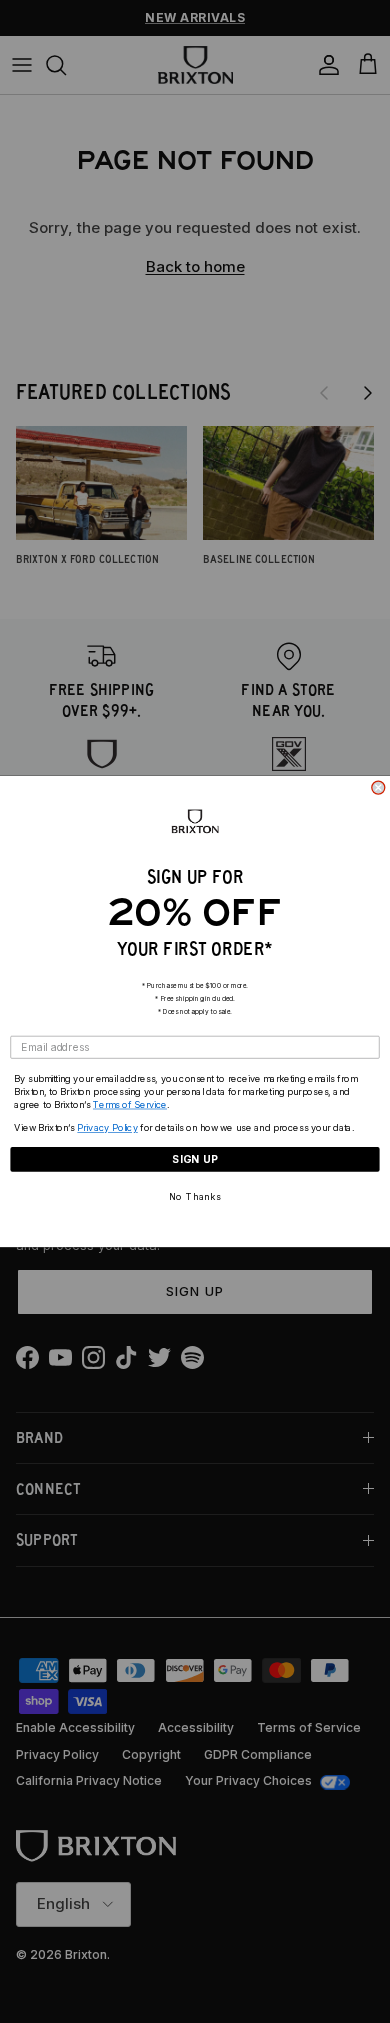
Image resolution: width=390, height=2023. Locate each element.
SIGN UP (195, 1159)
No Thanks (195, 1196)
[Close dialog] (378, 787)
